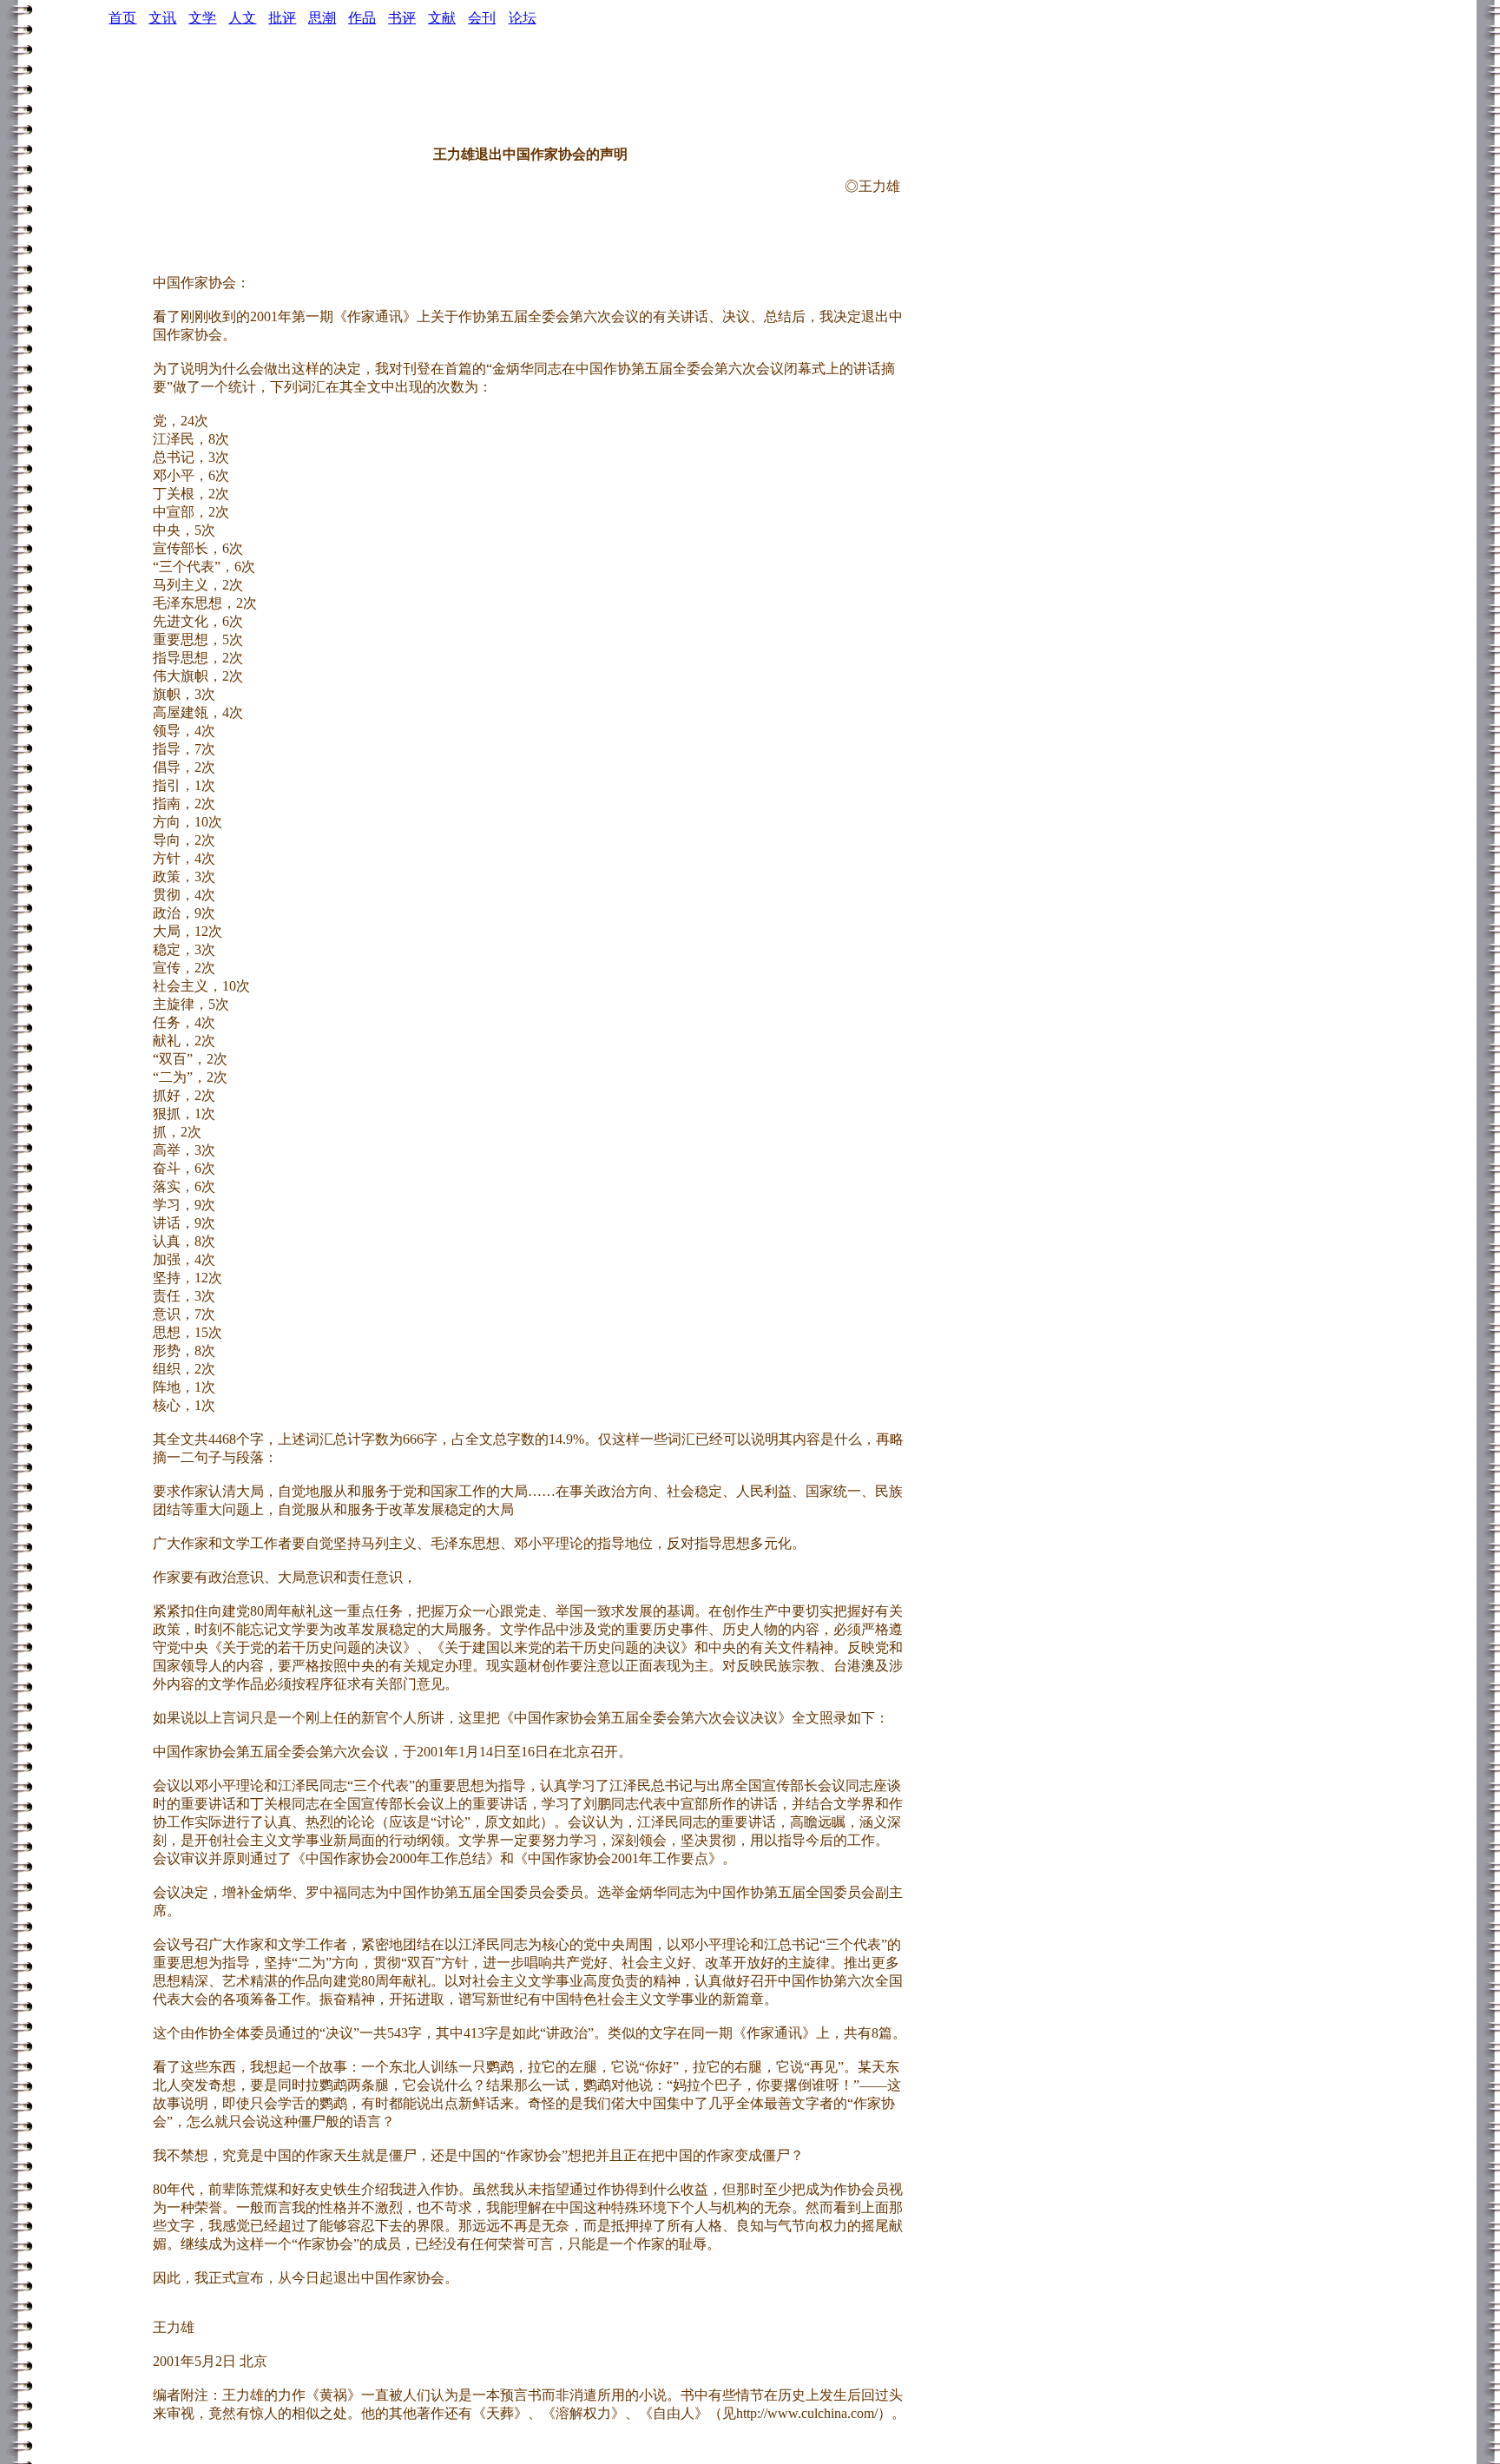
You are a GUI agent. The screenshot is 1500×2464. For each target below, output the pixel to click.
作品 (362, 18)
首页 (122, 18)
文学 (202, 18)
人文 (242, 18)
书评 (402, 18)
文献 (442, 18)
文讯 (162, 18)
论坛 (523, 18)
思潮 (322, 18)
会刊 (482, 18)
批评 (282, 18)
